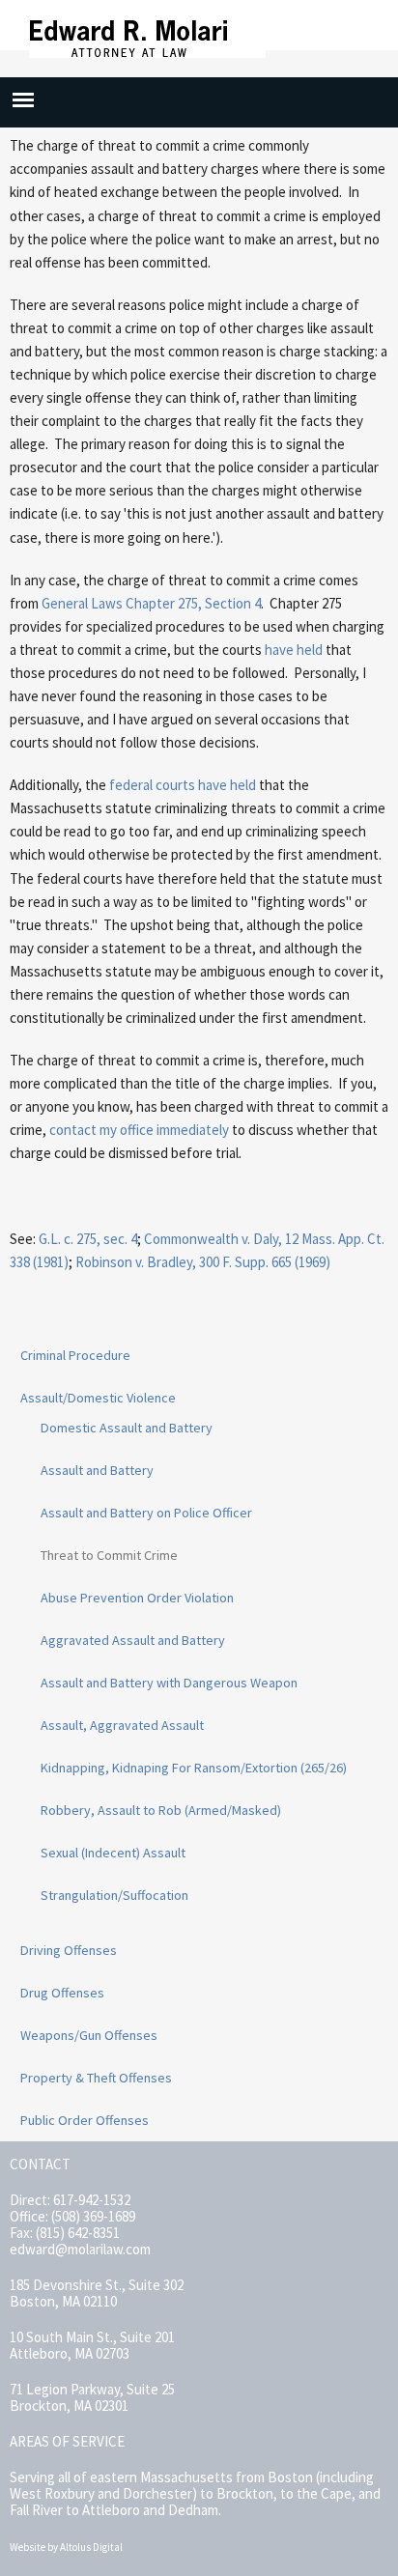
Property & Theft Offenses (96, 2078)
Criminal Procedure (75, 1355)
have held (294, 650)
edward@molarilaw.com (80, 2249)
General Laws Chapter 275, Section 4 (151, 603)
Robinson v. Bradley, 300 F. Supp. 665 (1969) (203, 1262)
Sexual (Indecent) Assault (113, 1853)
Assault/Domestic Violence (98, 1398)
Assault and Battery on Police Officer (146, 1513)
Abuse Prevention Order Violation (137, 1598)
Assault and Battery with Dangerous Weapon (169, 1683)
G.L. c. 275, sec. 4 (88, 1239)
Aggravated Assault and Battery (133, 1640)
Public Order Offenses (85, 2120)
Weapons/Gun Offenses (89, 2035)
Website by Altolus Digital (66, 2547)
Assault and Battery (97, 1470)
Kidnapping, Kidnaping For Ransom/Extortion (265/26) (194, 1768)
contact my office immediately (139, 1130)
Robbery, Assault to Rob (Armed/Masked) (161, 1810)
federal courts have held (183, 785)
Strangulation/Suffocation (114, 1895)
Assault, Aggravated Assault (122, 1725)
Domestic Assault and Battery (127, 1428)
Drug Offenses (62, 1993)
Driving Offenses (69, 1950)
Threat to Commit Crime (109, 1555)
